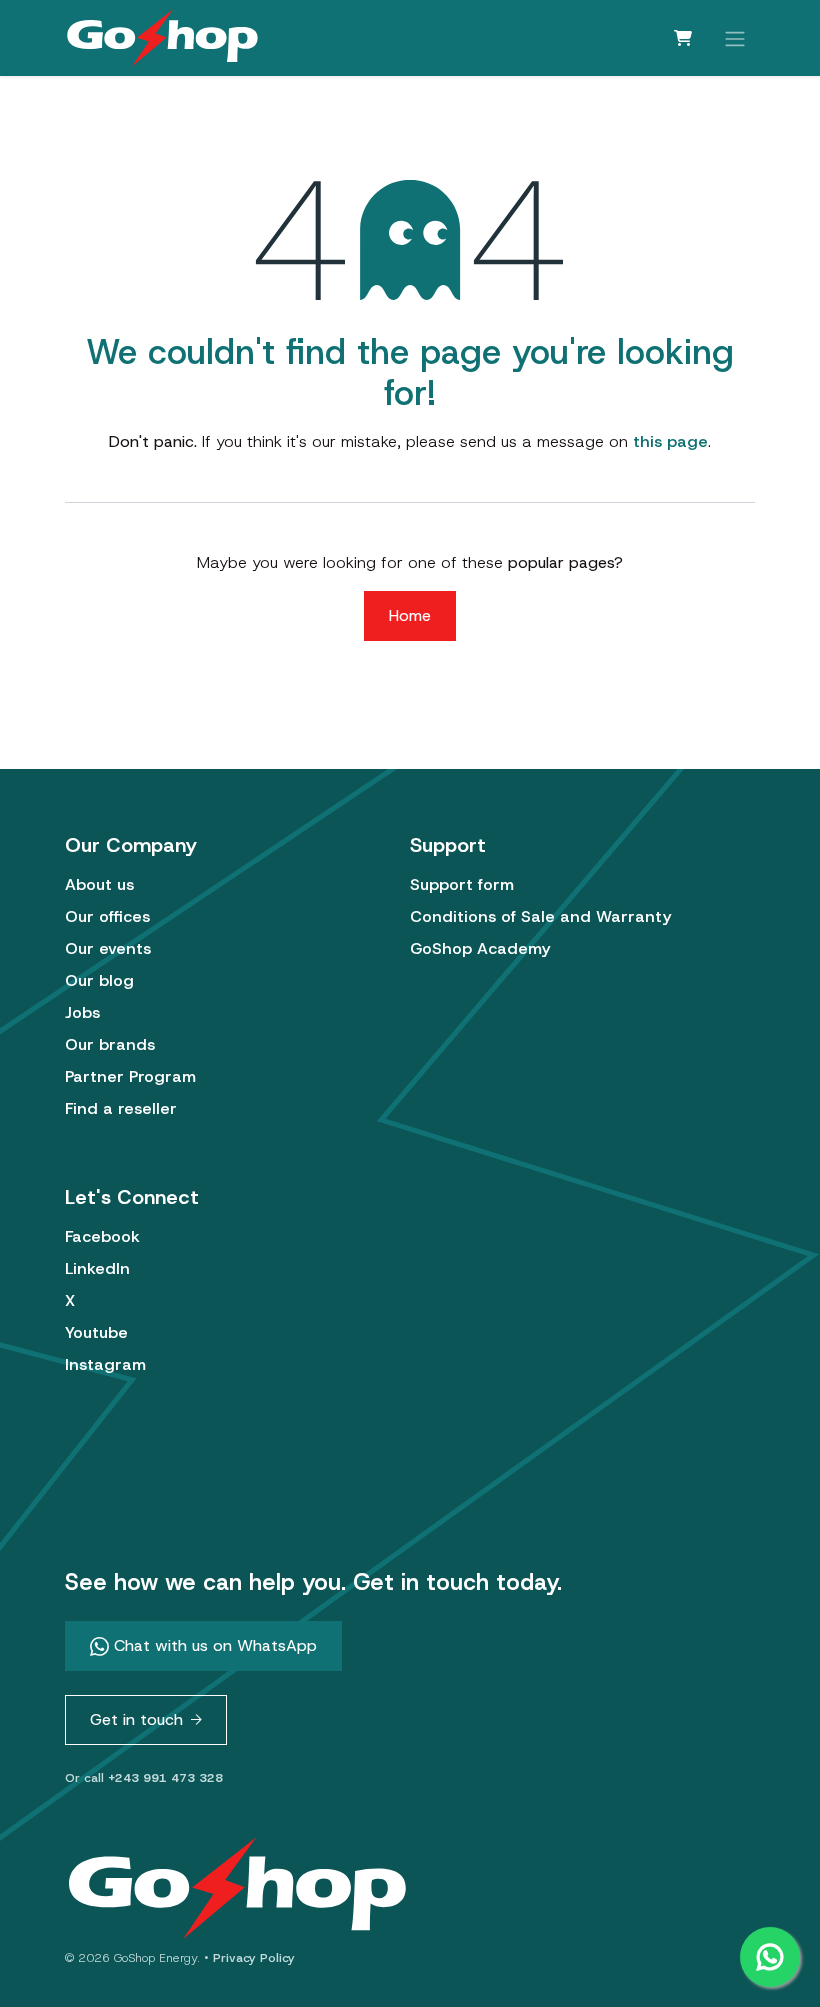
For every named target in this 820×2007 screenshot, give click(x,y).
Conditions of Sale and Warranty (540, 916)
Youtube (96, 1332)
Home (410, 615)
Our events (108, 948)
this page (670, 441)
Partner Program (130, 1076)
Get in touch (136, 1719)
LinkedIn (97, 1268)
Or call (144, 1778)
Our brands (110, 1044)
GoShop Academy (480, 948)
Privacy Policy (254, 1958)
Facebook (102, 1236)
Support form (462, 884)
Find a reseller (121, 1108)
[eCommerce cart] (683, 38)
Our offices (107, 916)
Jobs (82, 1012)
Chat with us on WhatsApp (213, 1645)
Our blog (99, 980)
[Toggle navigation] (735, 37)
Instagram (105, 1364)
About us (99, 884)
